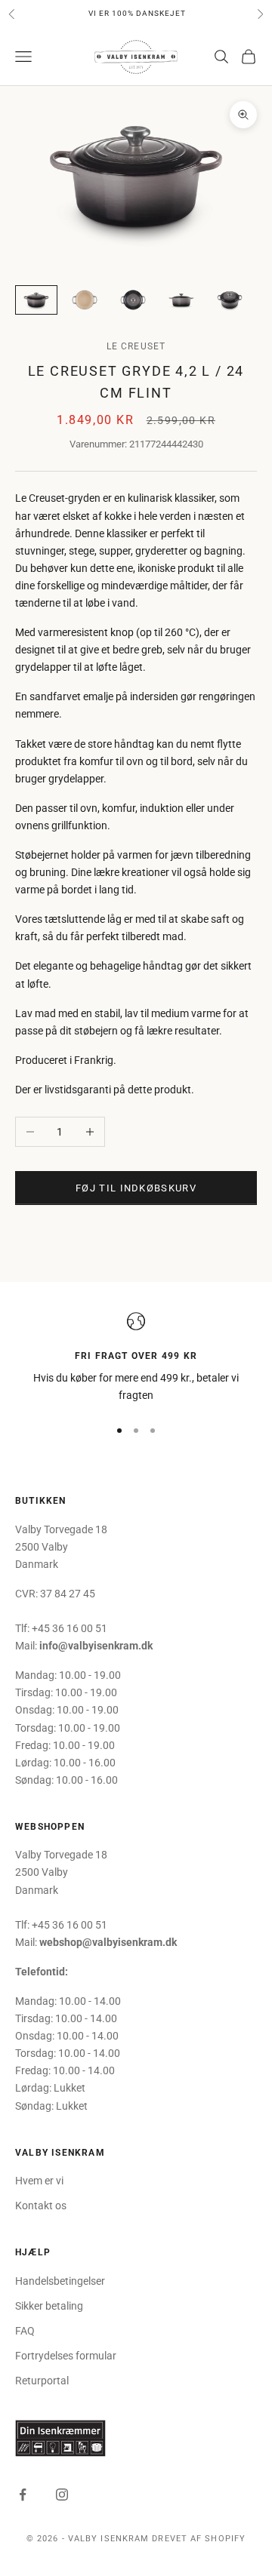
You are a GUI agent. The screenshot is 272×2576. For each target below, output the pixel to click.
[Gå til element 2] (85, 300)
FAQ (25, 2331)
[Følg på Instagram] (62, 2495)
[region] (136, 1359)
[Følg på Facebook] (23, 2495)
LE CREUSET (136, 346)
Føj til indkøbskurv (136, 1188)
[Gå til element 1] (36, 300)
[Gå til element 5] (230, 300)
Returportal (42, 2381)
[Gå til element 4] (181, 300)
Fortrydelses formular (66, 2356)
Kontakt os (41, 2206)
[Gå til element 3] (133, 300)
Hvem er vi (39, 2181)
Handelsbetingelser (60, 2281)
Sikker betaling (49, 2306)
